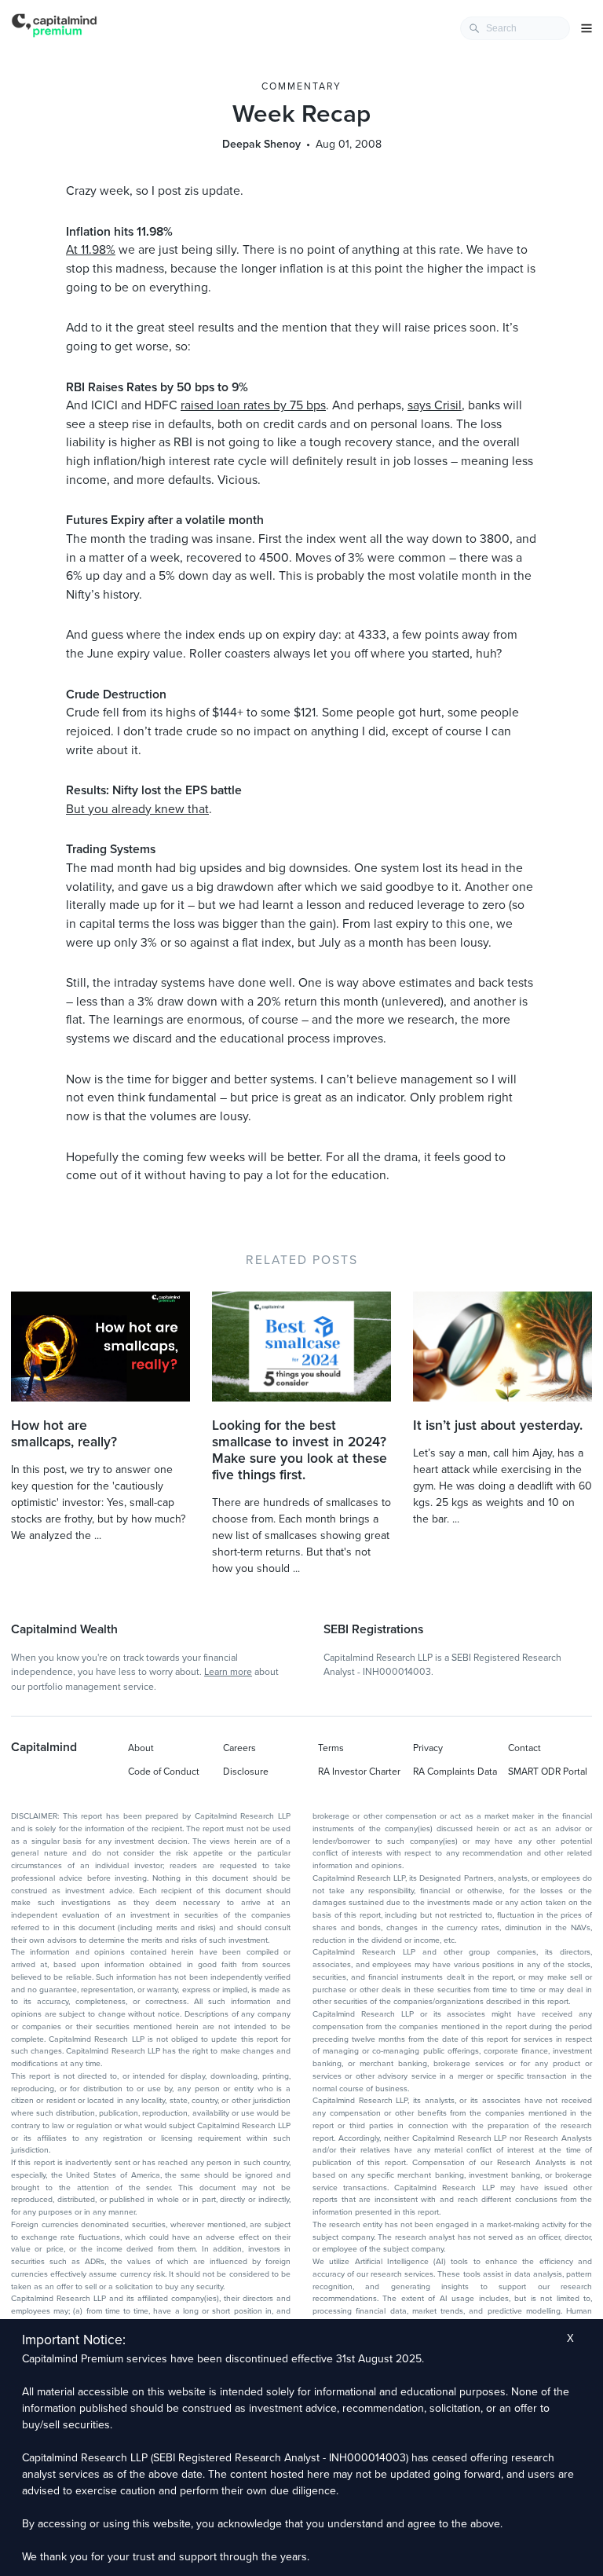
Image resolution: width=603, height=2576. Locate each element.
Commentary (301, 86)
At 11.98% (91, 250)
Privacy (428, 1748)
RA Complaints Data (455, 1772)
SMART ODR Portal (548, 1772)
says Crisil (435, 405)
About (141, 1748)
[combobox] (515, 28)
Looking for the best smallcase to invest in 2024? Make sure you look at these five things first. (300, 1450)
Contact (524, 1748)
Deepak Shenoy (261, 144)
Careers (239, 1748)
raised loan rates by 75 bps (253, 405)
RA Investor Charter (359, 1772)
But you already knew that (137, 809)
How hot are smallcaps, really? (64, 1434)
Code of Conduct (164, 1772)
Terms (331, 1748)
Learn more (228, 1672)
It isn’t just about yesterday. (498, 1425)
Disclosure (246, 1772)
